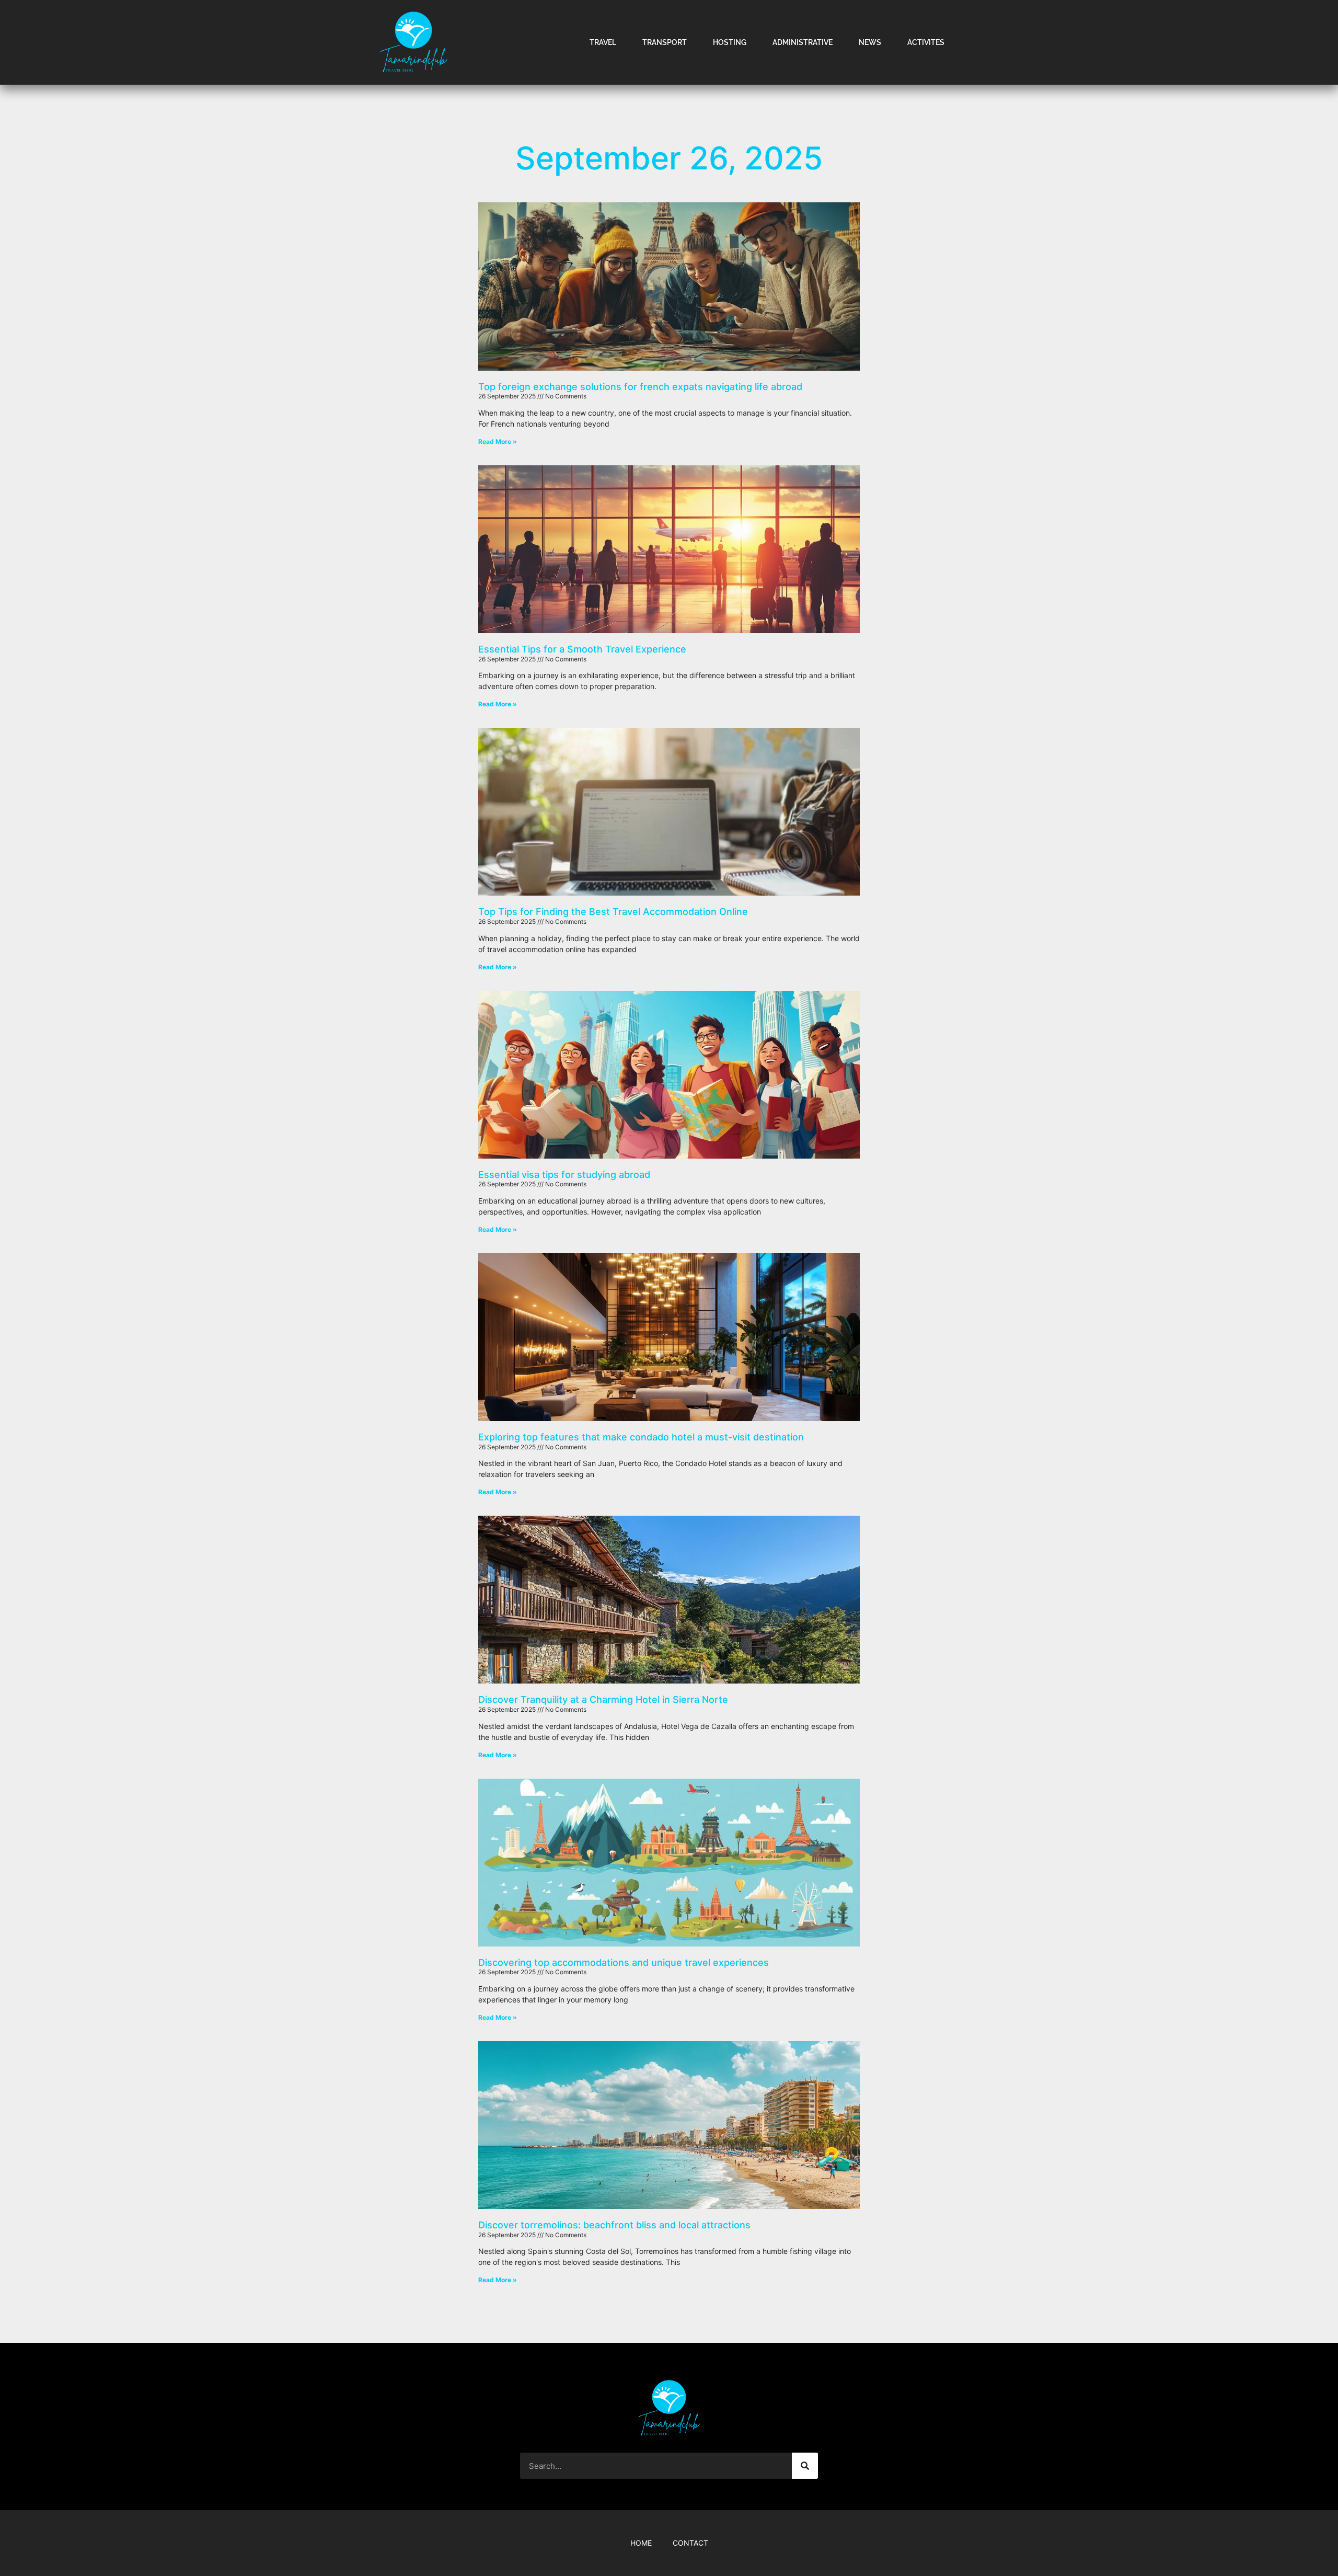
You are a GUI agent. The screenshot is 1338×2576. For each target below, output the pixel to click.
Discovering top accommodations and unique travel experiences (624, 1962)
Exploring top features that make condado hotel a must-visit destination (641, 1437)
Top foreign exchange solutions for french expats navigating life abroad (640, 387)
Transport (665, 42)
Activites (926, 42)
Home (641, 2543)
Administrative (803, 42)
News (870, 42)
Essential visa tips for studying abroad (564, 1175)
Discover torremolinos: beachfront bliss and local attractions (614, 2225)
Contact (690, 2543)
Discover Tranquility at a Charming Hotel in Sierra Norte (603, 1699)
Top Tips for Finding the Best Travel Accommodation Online (613, 912)
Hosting (730, 42)
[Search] (805, 2466)
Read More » (498, 442)
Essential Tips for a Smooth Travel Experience (582, 649)
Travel (603, 42)
